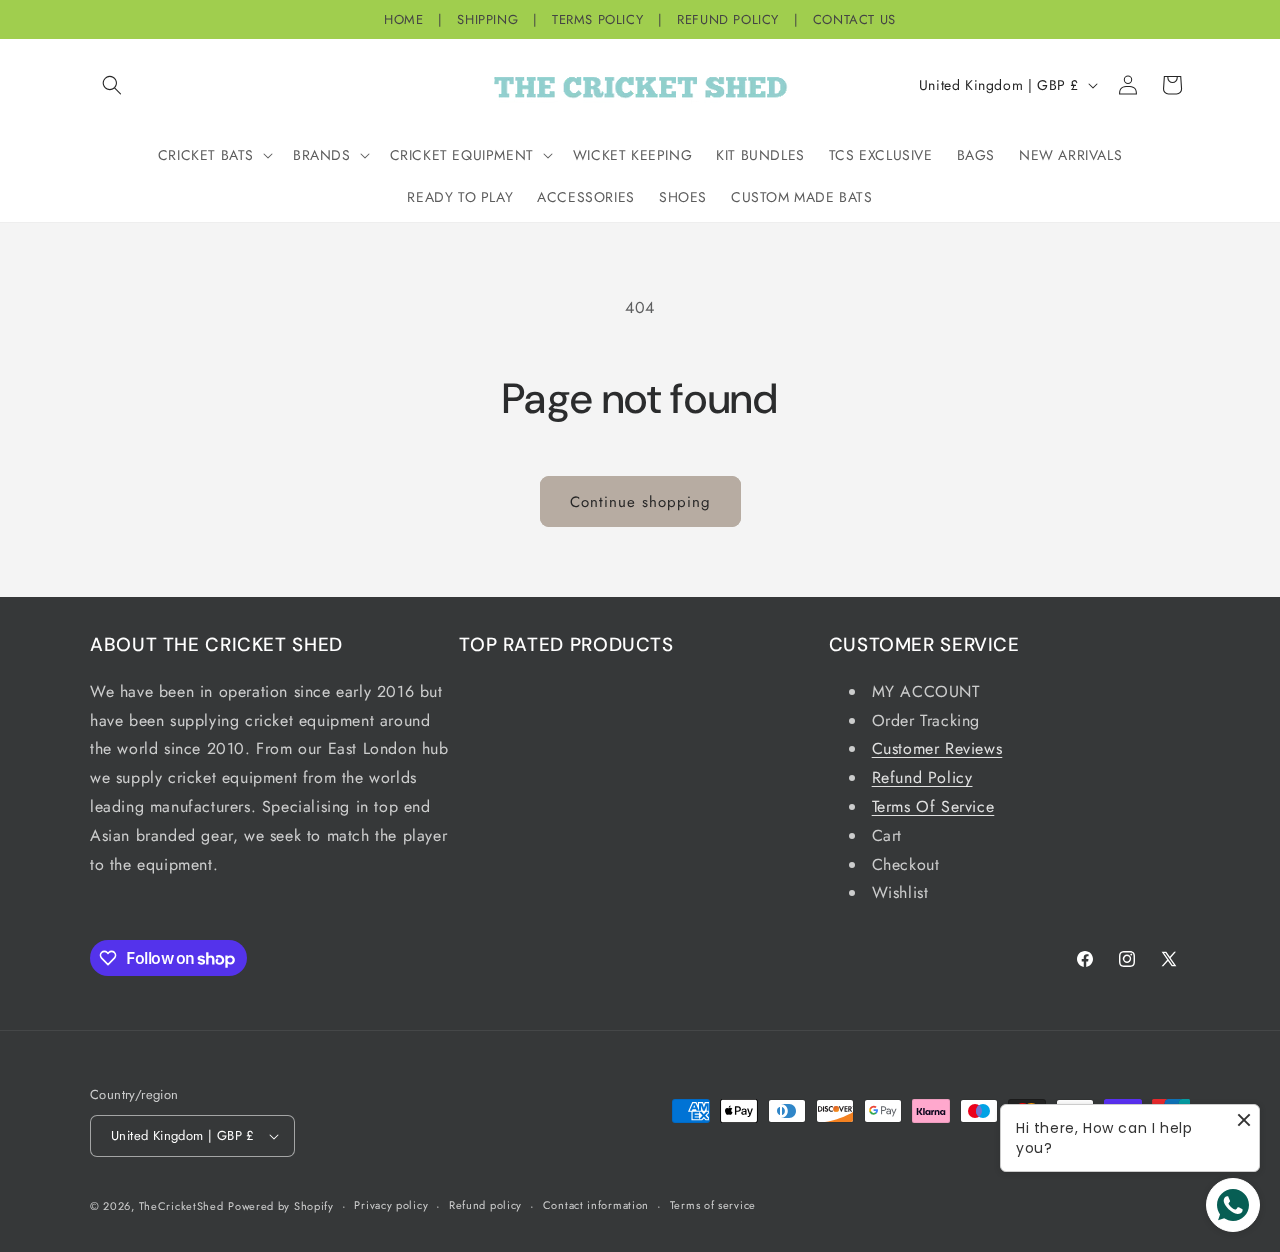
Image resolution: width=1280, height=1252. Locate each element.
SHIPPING (487, 19)
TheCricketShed (181, 1206)
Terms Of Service (933, 806)
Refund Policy (922, 777)
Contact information (596, 1205)
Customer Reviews (937, 748)
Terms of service (713, 1205)
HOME (403, 19)
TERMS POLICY (597, 19)
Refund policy (485, 1205)
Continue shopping (640, 502)
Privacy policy (391, 1205)
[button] (112, 85)
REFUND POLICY (728, 19)
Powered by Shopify (281, 1206)
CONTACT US (854, 19)
